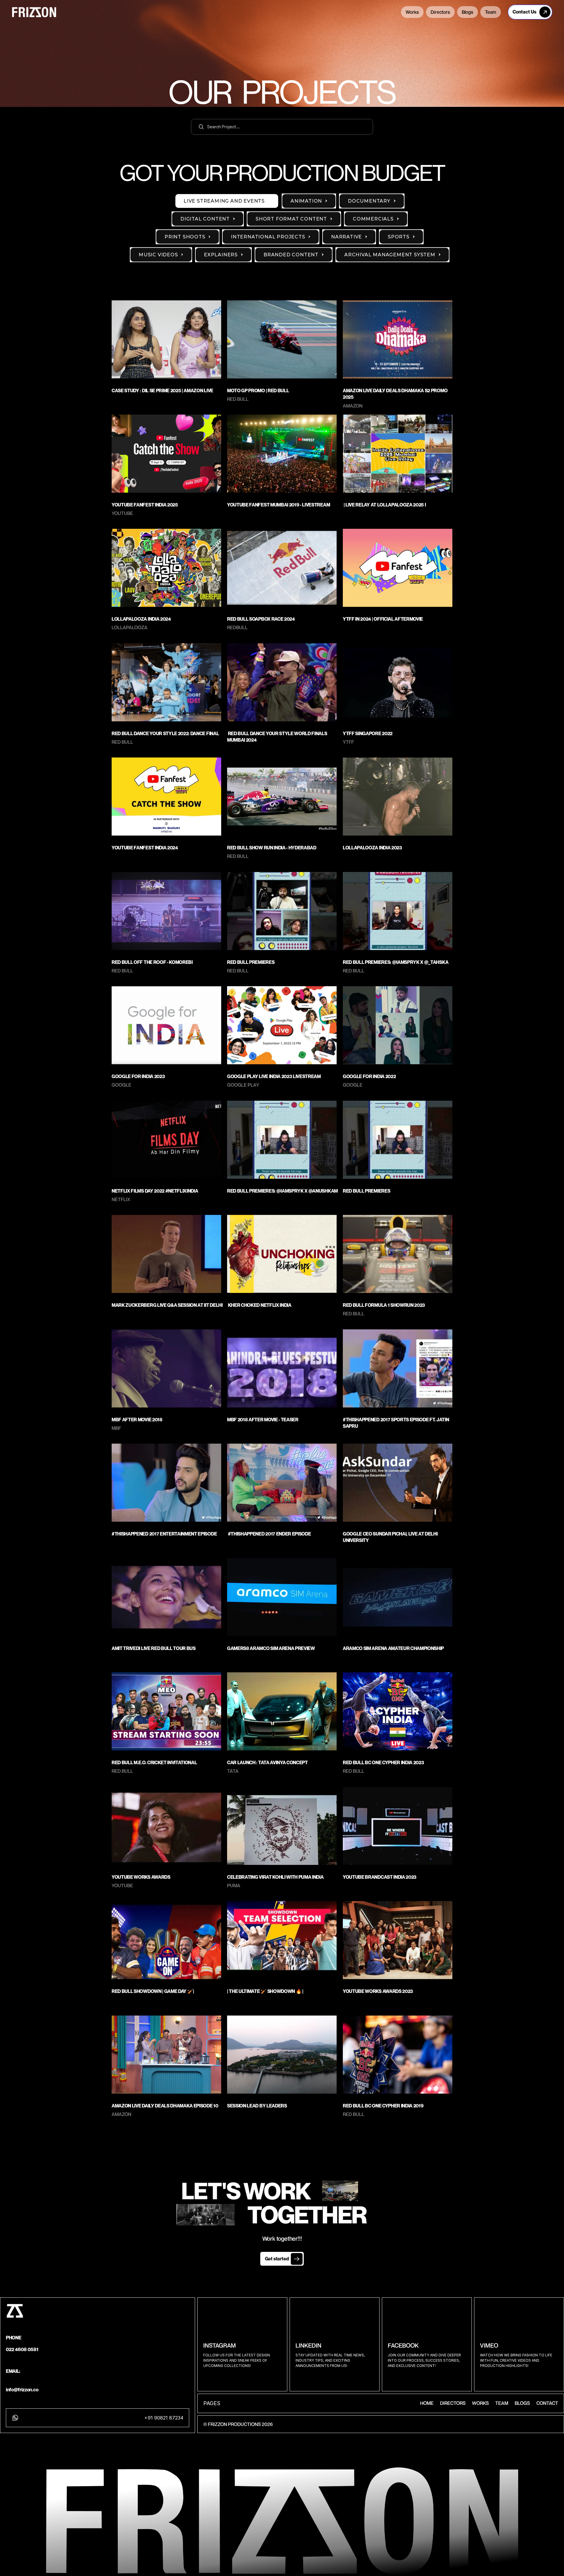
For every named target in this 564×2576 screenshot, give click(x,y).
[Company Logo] (260, 13)
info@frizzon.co (22, 2390)
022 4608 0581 (22, 2349)
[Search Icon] (282, 127)
